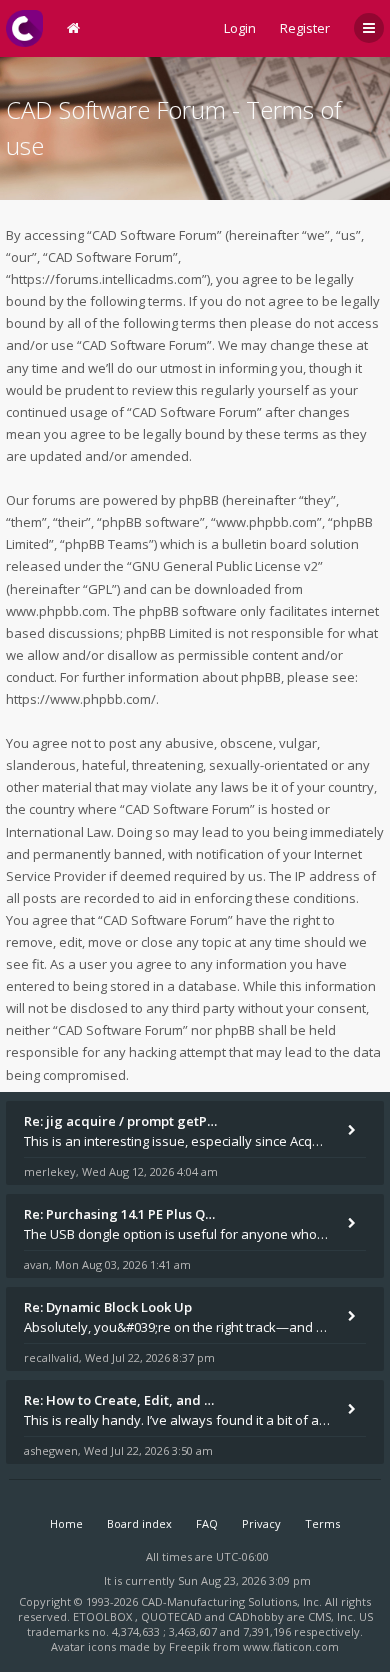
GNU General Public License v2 (225, 566)
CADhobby (256, 1616)
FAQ (207, 1523)
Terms (322, 1523)
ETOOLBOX (104, 1616)
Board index (139, 1523)
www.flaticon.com (291, 1646)
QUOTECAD (173, 1616)
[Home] (24, 28)
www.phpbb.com (56, 611)
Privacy (261, 1523)
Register (305, 28)
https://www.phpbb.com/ (81, 699)
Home (66, 1523)
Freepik (189, 1646)
